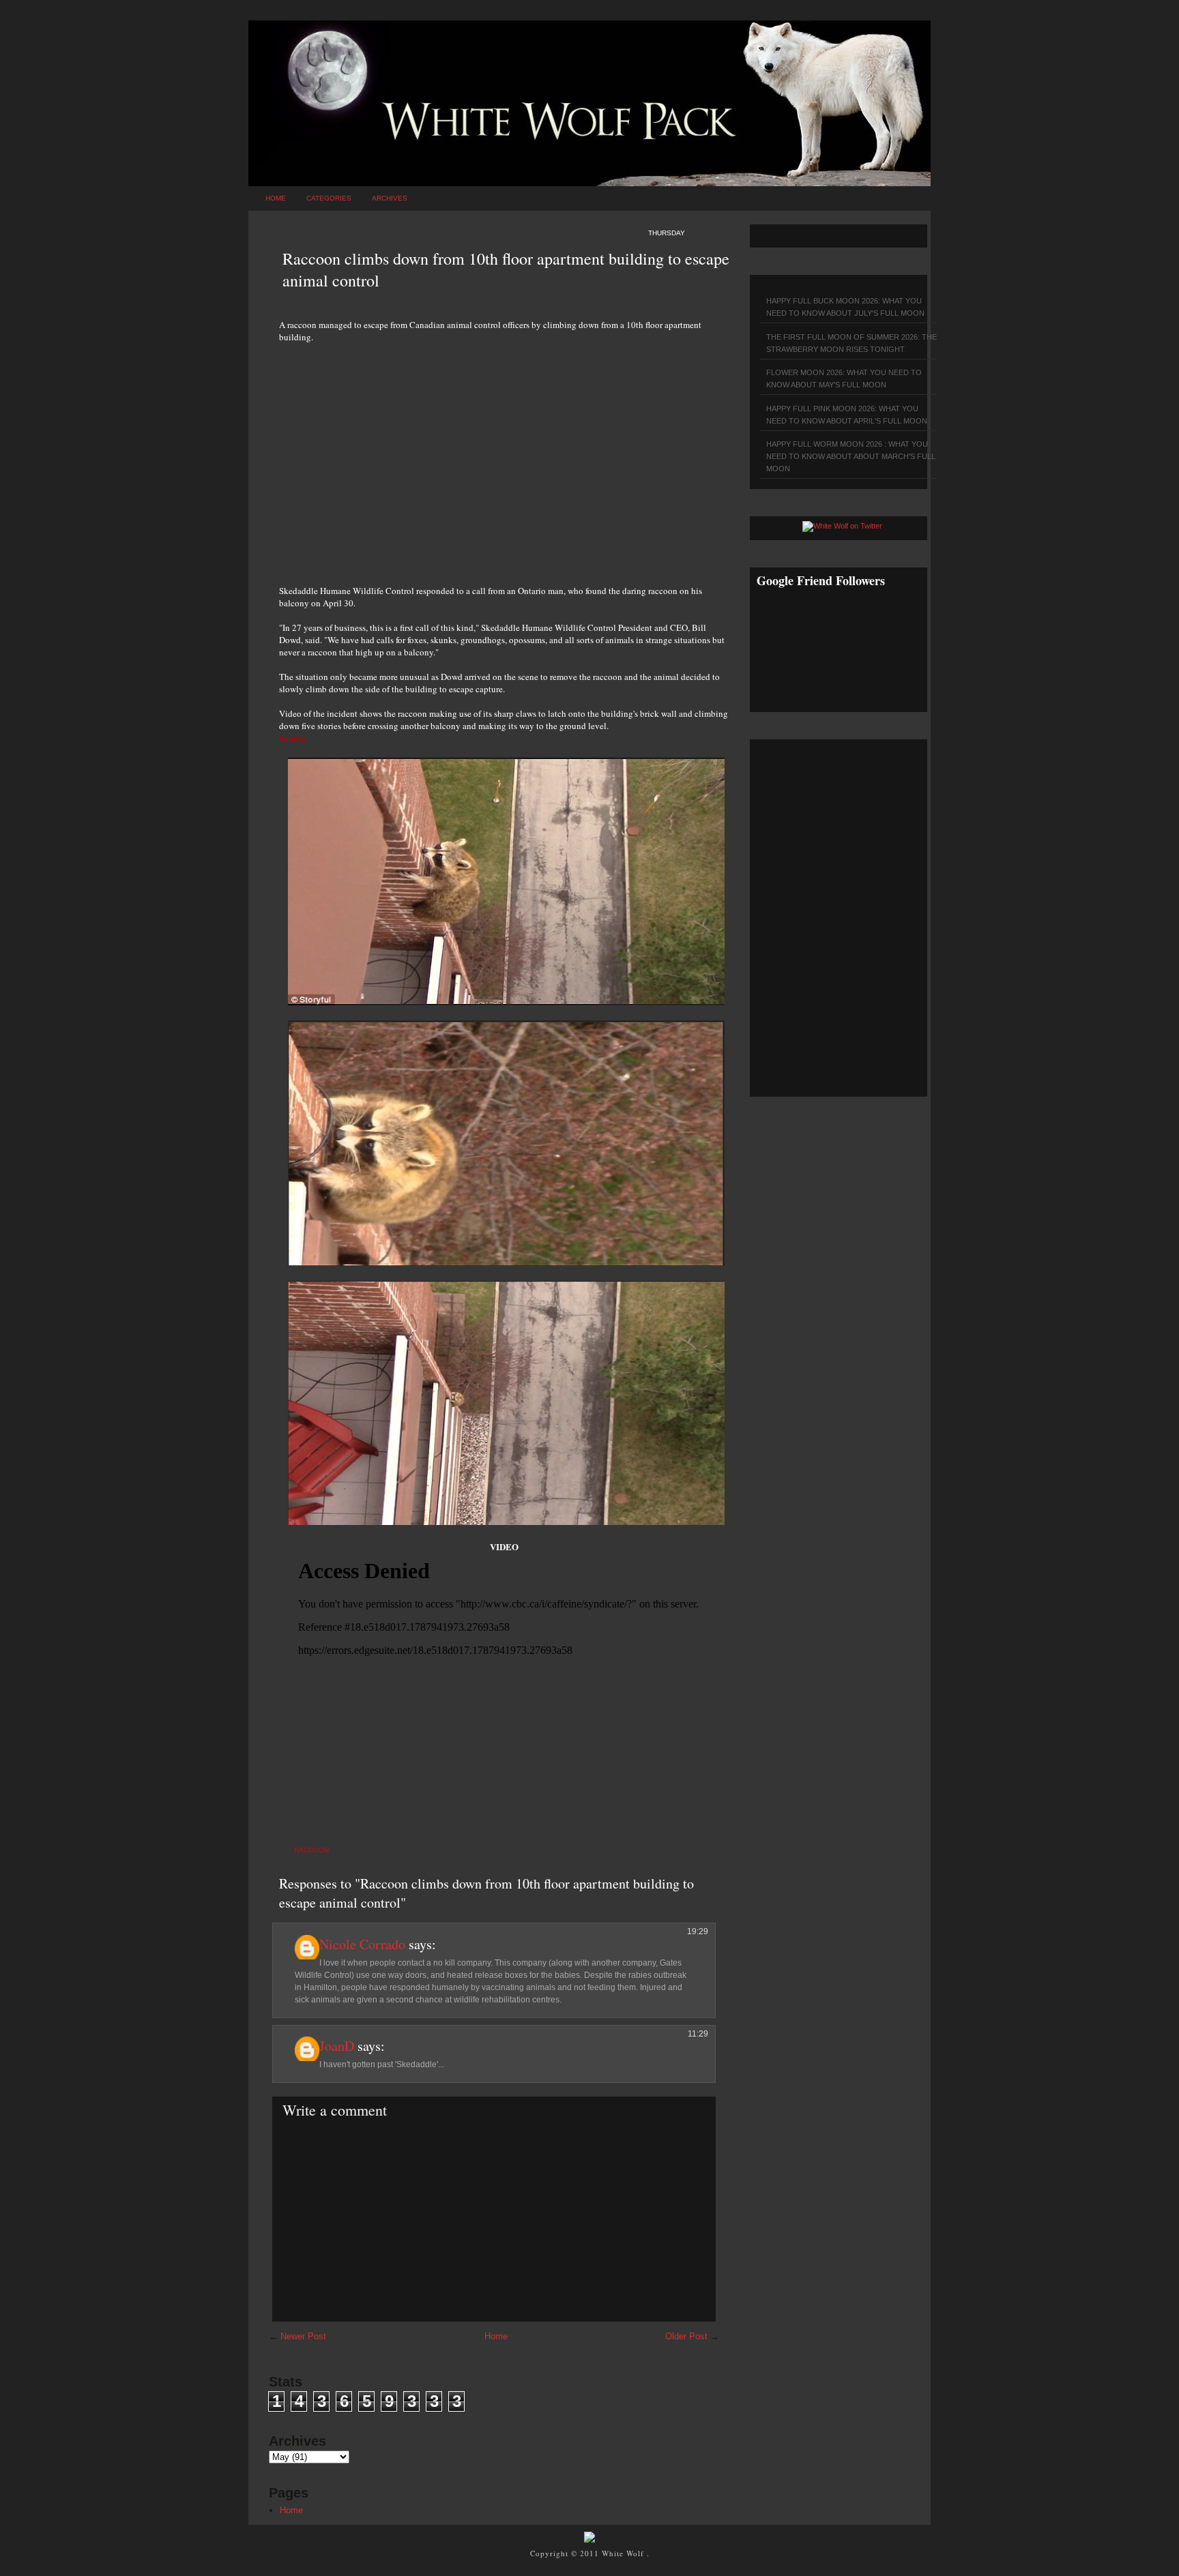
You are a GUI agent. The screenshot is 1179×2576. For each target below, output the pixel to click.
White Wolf (624, 2553)
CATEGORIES (329, 198)
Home (276, 198)
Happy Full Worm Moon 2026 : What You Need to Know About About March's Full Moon (851, 456)
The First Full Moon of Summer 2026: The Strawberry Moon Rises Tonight (851, 343)
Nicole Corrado (362, 1944)
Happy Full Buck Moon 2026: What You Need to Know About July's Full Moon (845, 307)
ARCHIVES (390, 198)
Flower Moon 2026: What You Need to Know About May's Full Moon (844, 379)
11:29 (698, 2034)
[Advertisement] (504, 456)
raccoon (311, 1850)
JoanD (337, 2046)
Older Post (686, 2336)
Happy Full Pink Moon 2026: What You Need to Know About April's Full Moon (847, 415)
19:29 (698, 1931)
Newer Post (303, 2336)
